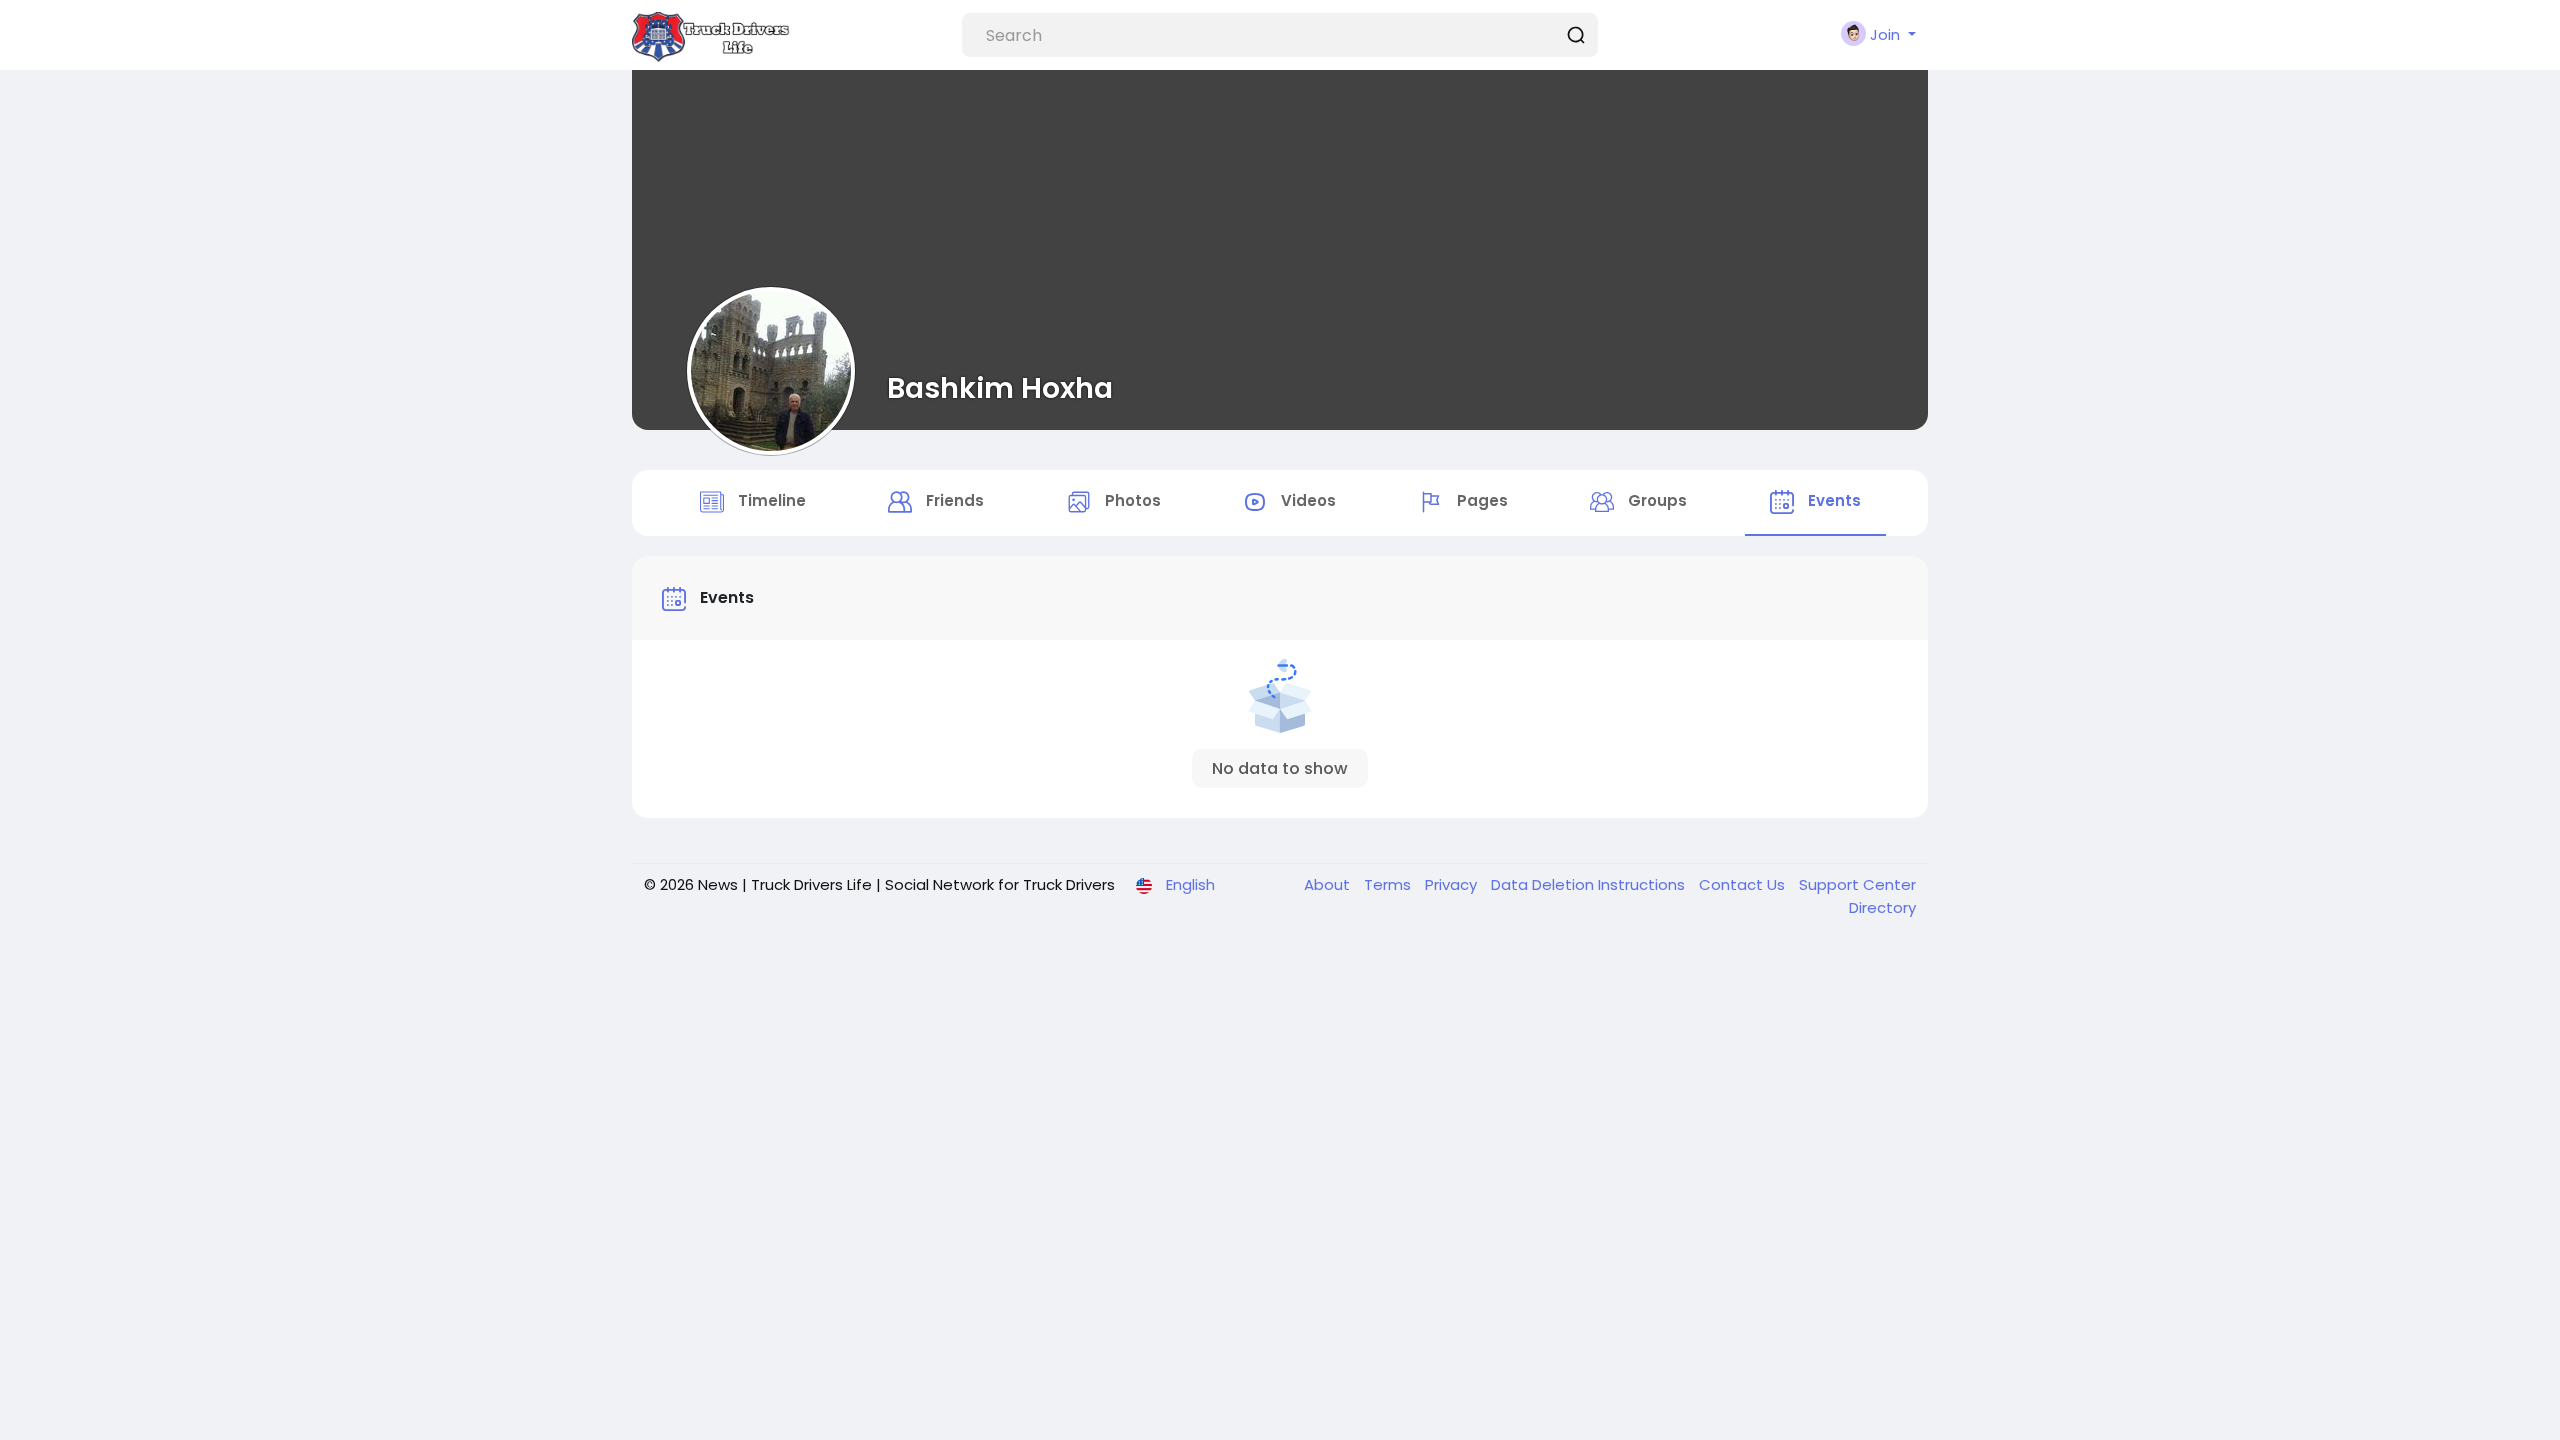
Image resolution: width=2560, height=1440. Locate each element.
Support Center (1857, 884)
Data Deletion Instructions (1590, 884)
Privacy (1453, 884)
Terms (1389, 884)
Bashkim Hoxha (1000, 388)
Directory (1882, 907)
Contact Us (1744, 884)
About (1329, 884)
